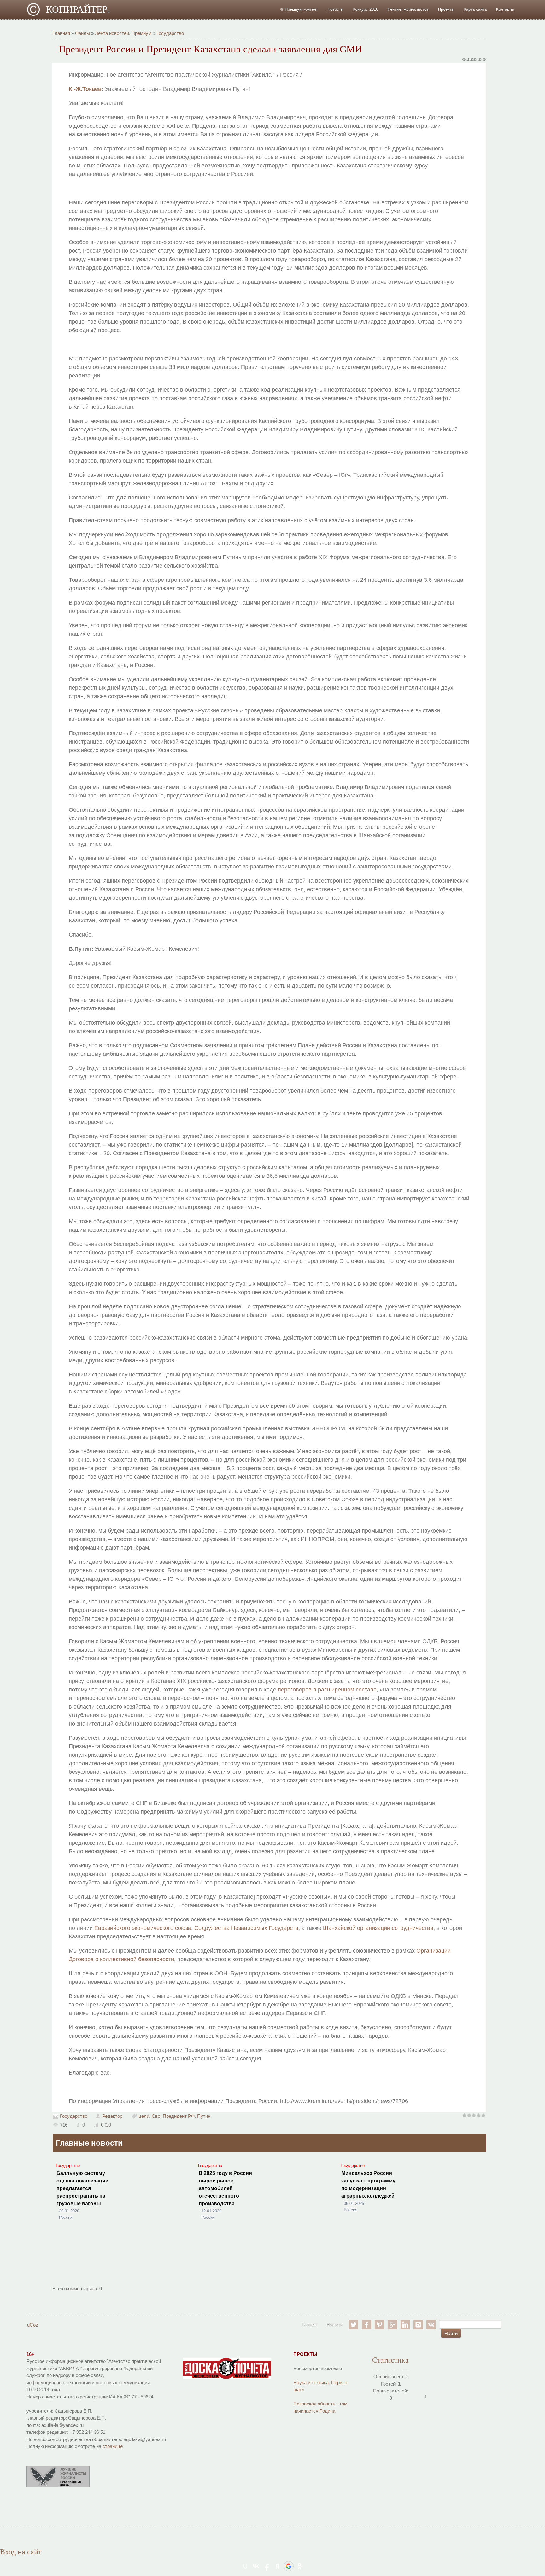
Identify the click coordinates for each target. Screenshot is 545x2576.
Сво (156, 2116)
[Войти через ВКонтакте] (256, 2566)
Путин (204, 2116)
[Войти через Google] (289, 2566)
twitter (354, 2325)
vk (431, 2325)
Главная (61, 33)
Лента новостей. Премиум (123, 33)
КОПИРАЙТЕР (78, 9)
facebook (366, 2325)
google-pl (392, 2325)
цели (144, 2116)
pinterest (379, 2325)
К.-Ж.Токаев (85, 89)
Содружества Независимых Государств (246, 1928)
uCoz (33, 2325)
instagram (418, 2325)
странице (113, 2446)
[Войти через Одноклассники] (300, 2566)
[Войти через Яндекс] (278, 2566)
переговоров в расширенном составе (327, 1690)
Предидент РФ (179, 2116)
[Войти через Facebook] (267, 2566)
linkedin (405, 2325)
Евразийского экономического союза (143, 1928)
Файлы (82, 33)
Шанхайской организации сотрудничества (378, 1928)
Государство (170, 33)
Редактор (112, 2116)
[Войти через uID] (245, 2566)
